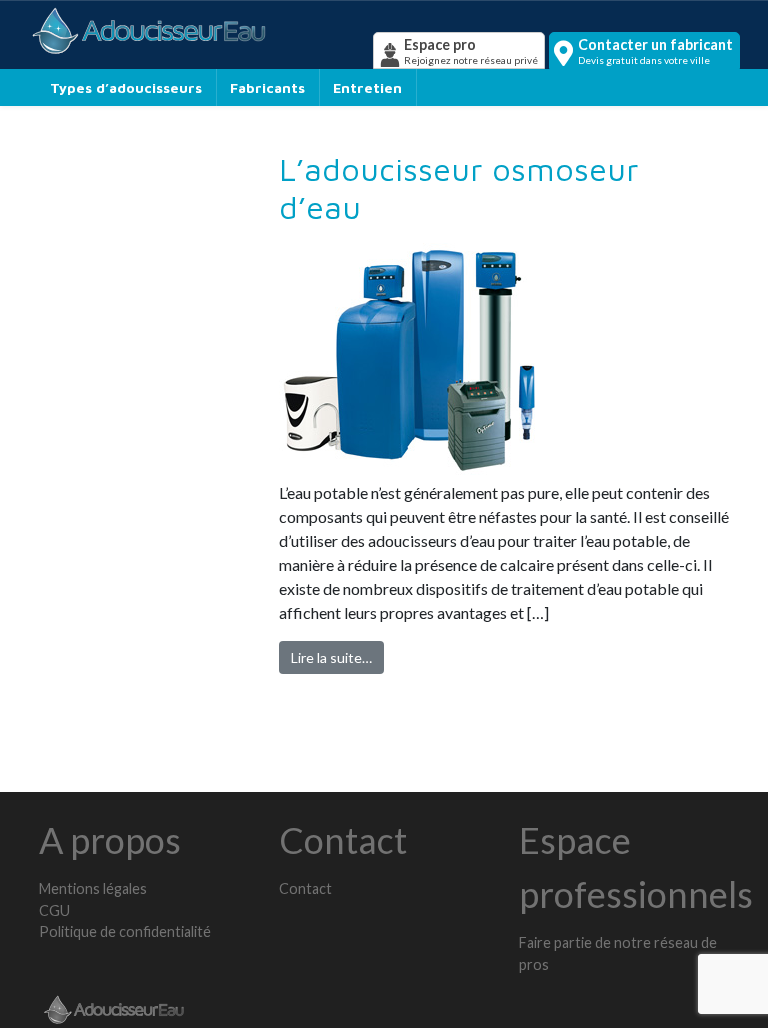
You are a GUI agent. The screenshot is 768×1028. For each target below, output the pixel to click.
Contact (305, 888)
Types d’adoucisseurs (126, 87)
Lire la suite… (331, 657)
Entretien (367, 87)
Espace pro (471, 51)
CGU (54, 910)
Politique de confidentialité (125, 931)
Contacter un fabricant (655, 51)
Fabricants (267, 87)
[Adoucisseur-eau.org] (198, 30)
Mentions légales (93, 888)
